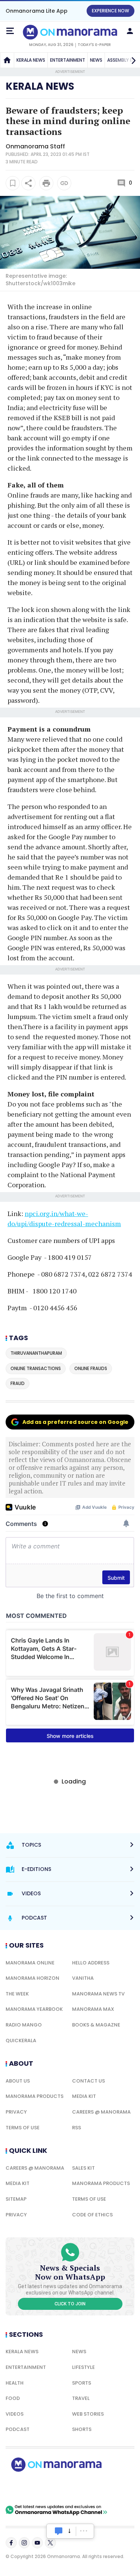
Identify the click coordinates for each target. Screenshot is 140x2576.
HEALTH (15, 2383)
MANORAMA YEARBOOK (34, 2009)
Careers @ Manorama (101, 2112)
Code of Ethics (92, 2215)
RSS (77, 2128)
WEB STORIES (88, 2414)
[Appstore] (82, 2488)
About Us (18, 2081)
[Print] (46, 183)
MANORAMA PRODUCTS (35, 2096)
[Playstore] (30, 2488)
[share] (28, 183)
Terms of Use (23, 2128)
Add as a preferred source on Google (75, 1422)
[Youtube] (37, 2543)
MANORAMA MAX (93, 2009)
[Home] (7, 60)
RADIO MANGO (24, 2025)
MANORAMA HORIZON (32, 1978)
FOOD (13, 2398)
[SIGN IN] (130, 31)
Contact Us (88, 2081)
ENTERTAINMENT (68, 60)
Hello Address (91, 1963)
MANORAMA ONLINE (30, 1963)
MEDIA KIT (84, 2096)
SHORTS (82, 2429)
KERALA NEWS (31, 60)
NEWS (96, 60)
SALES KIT (83, 2168)
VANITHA (83, 1978)
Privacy (16, 2112)
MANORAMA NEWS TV (98, 1994)
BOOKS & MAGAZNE (96, 2025)
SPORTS (82, 2383)
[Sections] (10, 31)
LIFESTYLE (83, 2367)
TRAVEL (81, 2398)
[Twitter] (50, 2543)
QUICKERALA (21, 2041)
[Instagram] (24, 2543)
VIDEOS (15, 2414)
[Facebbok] (11, 2543)
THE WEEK (17, 1994)
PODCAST (18, 2429)
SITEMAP (16, 2199)
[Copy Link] (64, 183)
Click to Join (70, 2304)
